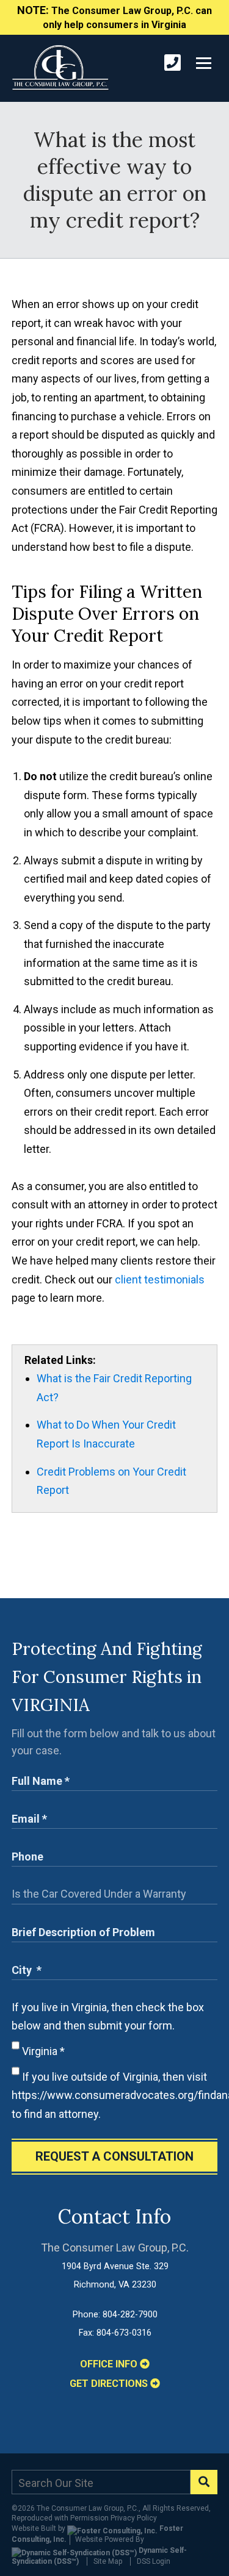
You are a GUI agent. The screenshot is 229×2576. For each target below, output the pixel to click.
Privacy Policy (134, 2518)
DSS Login (154, 2561)
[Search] (204, 2482)
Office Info (110, 2364)
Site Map (108, 2561)
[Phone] (173, 63)
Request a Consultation (114, 2156)
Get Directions (110, 2384)
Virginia (42, 2051)
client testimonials (160, 1279)
